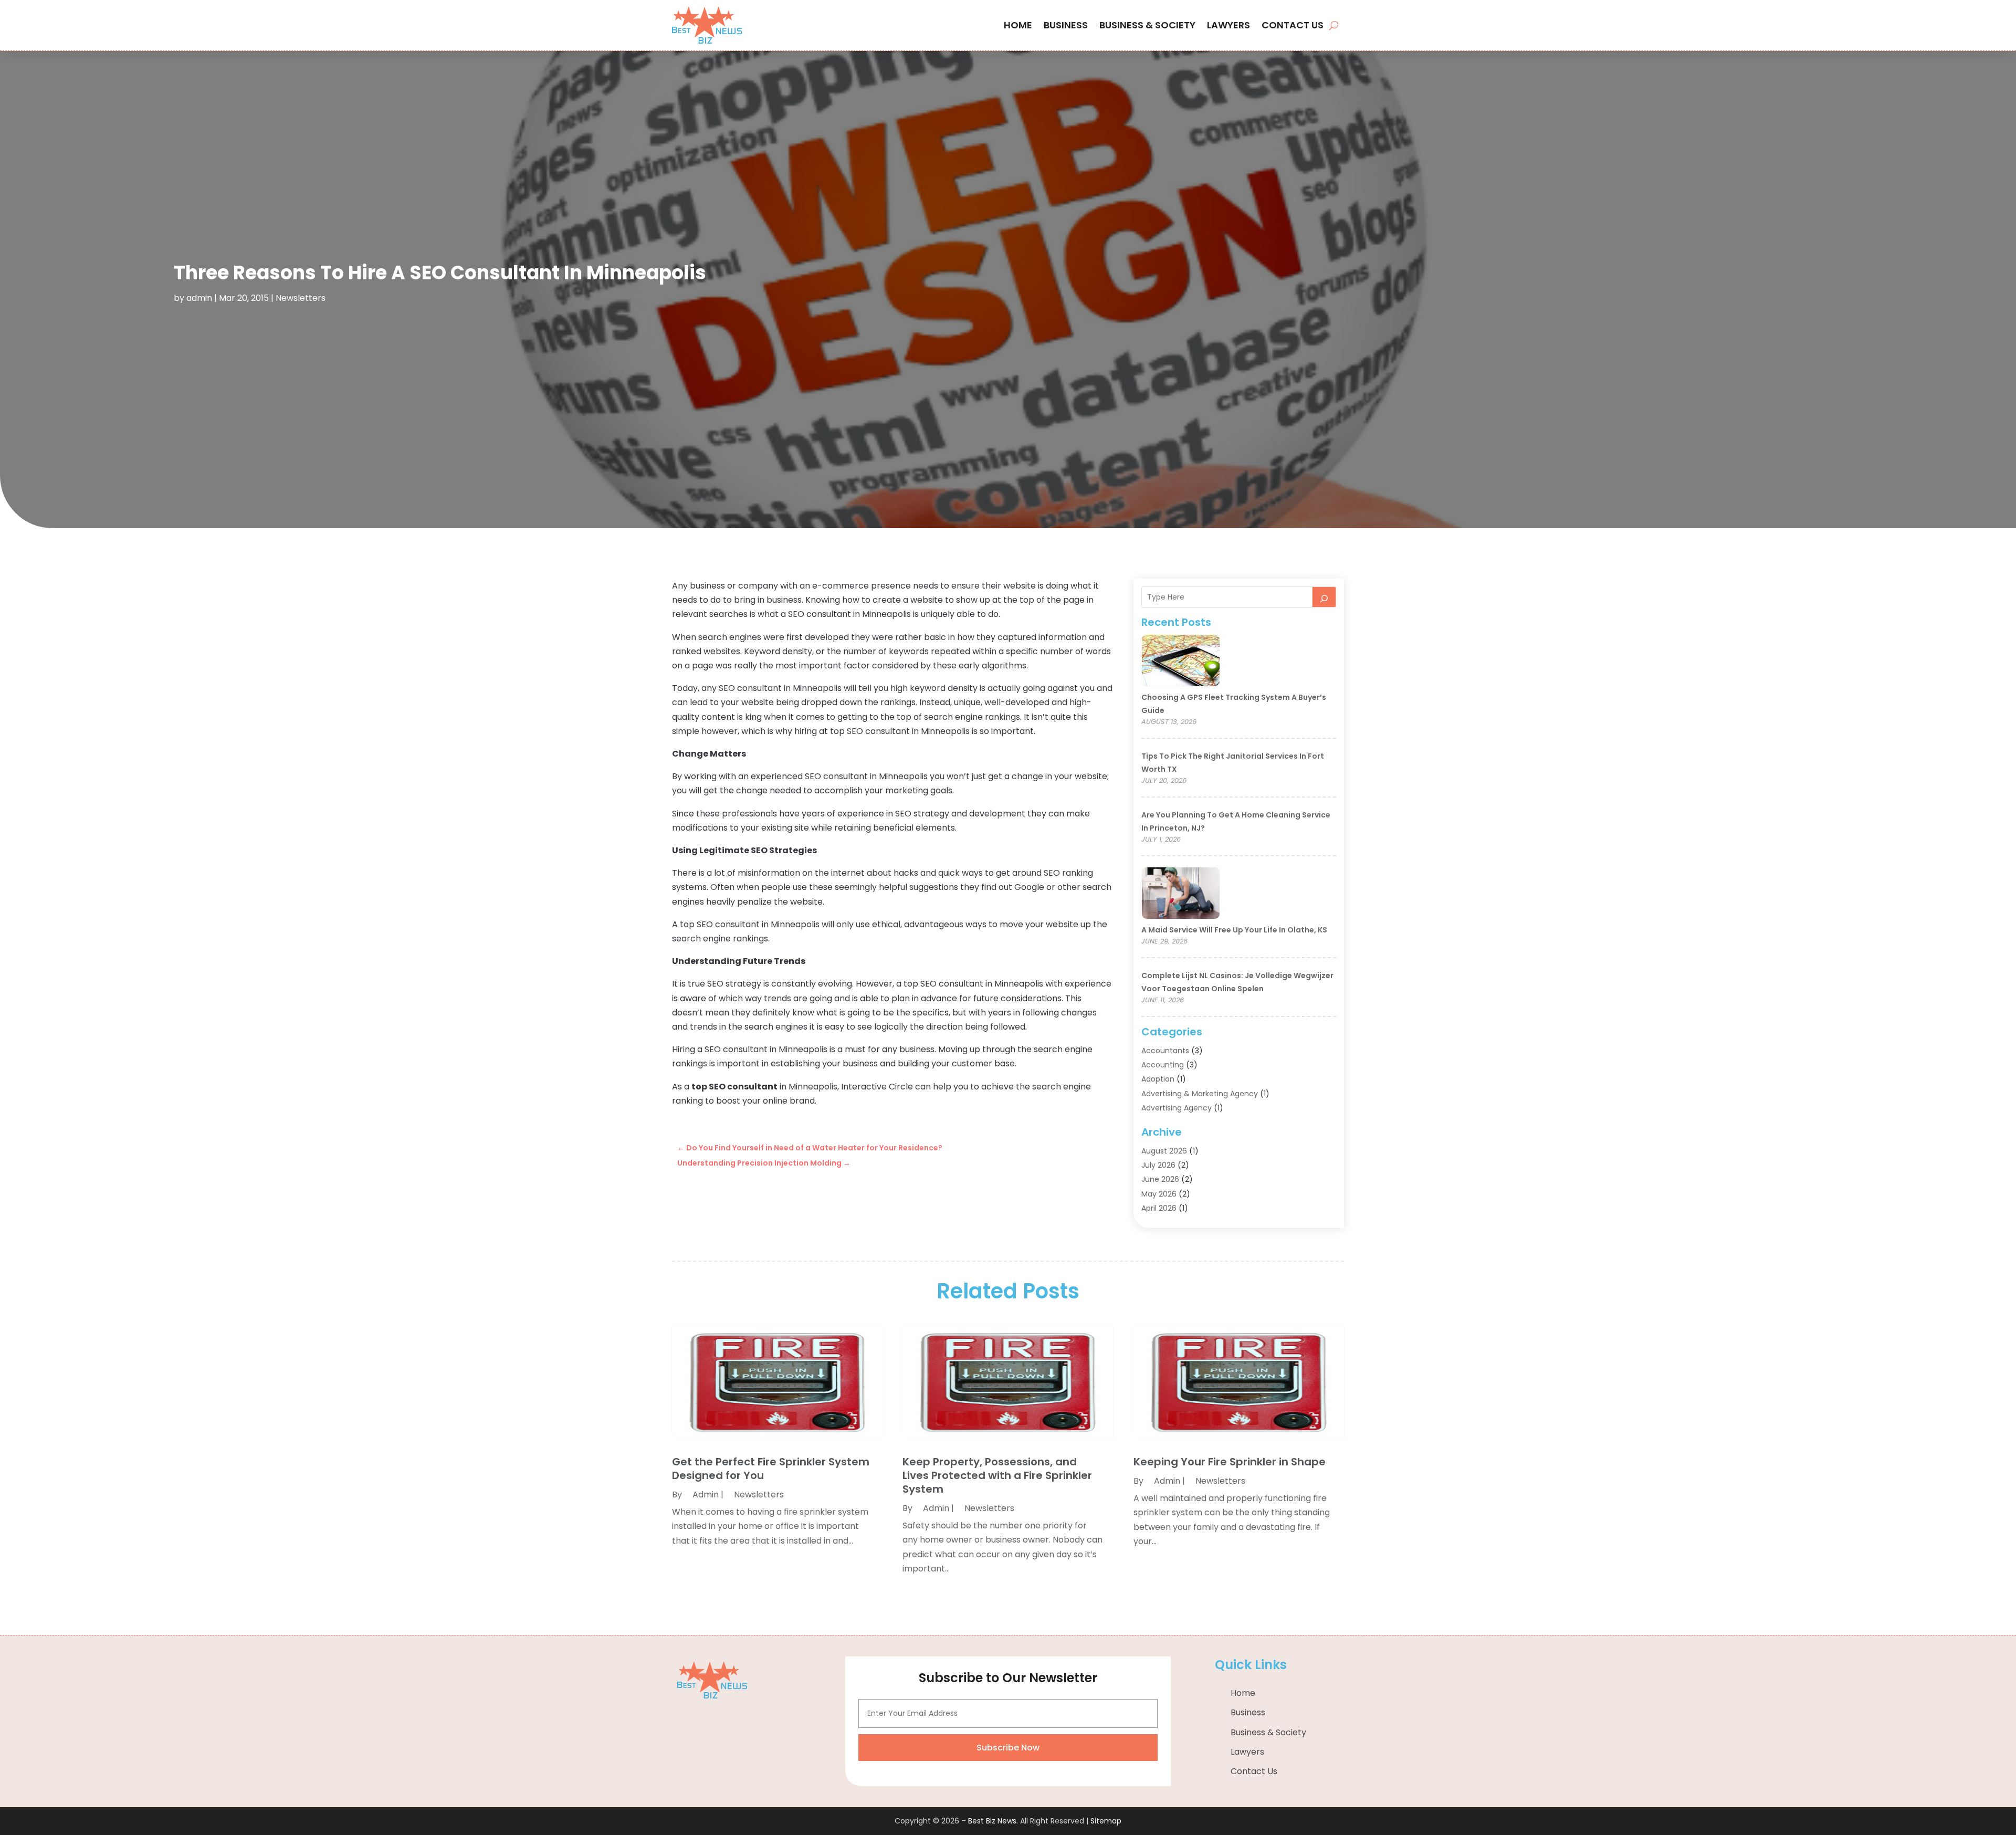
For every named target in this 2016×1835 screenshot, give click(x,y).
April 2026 (1159, 1208)
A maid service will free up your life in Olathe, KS (1234, 930)
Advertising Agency (1177, 1108)
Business (1066, 25)
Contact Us (1293, 25)
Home (1018, 25)
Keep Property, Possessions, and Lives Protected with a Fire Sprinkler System (997, 1475)
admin (199, 298)
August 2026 (1164, 1151)
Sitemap (1106, 1821)
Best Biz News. (993, 1821)
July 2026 (1158, 1165)
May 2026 (1159, 1194)
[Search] (1324, 597)
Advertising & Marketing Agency (1200, 1094)
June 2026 (1160, 1179)
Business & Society (1147, 25)
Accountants (1165, 1051)
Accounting (1163, 1065)
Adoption (1158, 1079)
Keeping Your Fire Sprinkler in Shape (1230, 1462)
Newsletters (301, 298)
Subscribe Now (1008, 1748)
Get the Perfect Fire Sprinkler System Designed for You (771, 1469)
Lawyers (1228, 25)
